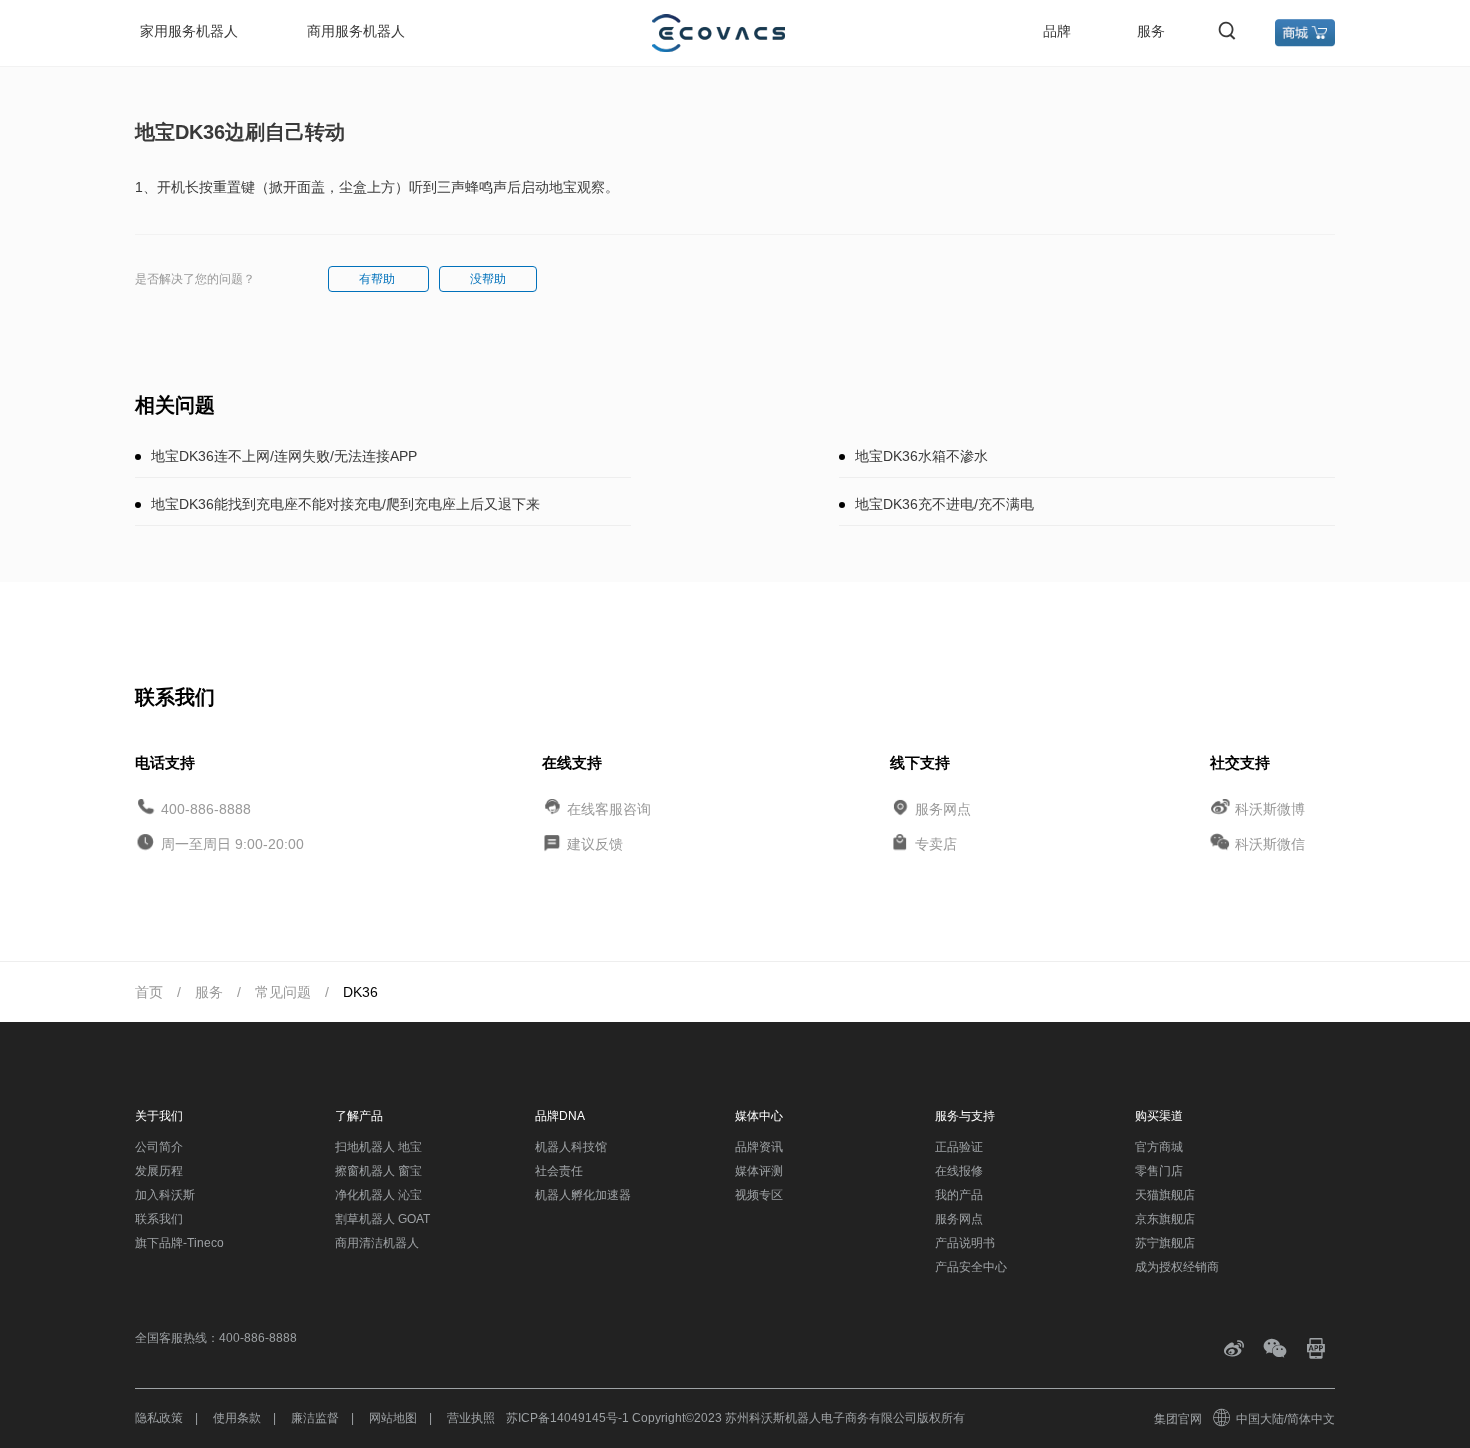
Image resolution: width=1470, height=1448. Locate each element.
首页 (149, 992)
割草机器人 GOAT (382, 1219)
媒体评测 (759, 1171)
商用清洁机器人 (377, 1243)
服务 (1151, 31)
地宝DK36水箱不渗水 (921, 456)
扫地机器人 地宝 (378, 1147)
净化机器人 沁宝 (378, 1195)
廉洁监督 (315, 1418)
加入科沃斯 (165, 1195)
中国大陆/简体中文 (1285, 1419)
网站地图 (393, 1418)
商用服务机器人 (356, 31)
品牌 (1057, 31)
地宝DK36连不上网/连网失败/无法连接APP (284, 456)
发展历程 (159, 1171)
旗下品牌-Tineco (179, 1243)
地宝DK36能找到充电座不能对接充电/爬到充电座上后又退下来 (345, 504)
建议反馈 (595, 844)
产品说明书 (965, 1243)
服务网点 (943, 808)
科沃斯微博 (1270, 808)
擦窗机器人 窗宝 (378, 1171)
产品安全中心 (971, 1267)
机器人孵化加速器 (583, 1195)
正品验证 (959, 1147)
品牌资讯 (759, 1147)
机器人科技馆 (571, 1147)
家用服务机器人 (189, 31)
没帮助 (488, 279)
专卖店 (936, 844)
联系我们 (159, 1219)
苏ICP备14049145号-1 (567, 1418)
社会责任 (559, 1171)
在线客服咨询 (609, 808)
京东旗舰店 (1165, 1219)
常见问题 (283, 992)
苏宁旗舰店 (1165, 1243)
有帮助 (378, 279)
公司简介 (159, 1147)
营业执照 (471, 1418)
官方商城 (1159, 1147)
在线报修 (959, 1171)
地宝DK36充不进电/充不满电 (944, 504)
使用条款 (237, 1418)
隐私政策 (159, 1418)
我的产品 (959, 1195)
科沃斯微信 (1270, 844)
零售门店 (1159, 1171)
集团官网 (1178, 1419)
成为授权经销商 (1177, 1267)
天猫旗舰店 (1165, 1195)
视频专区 (759, 1195)
